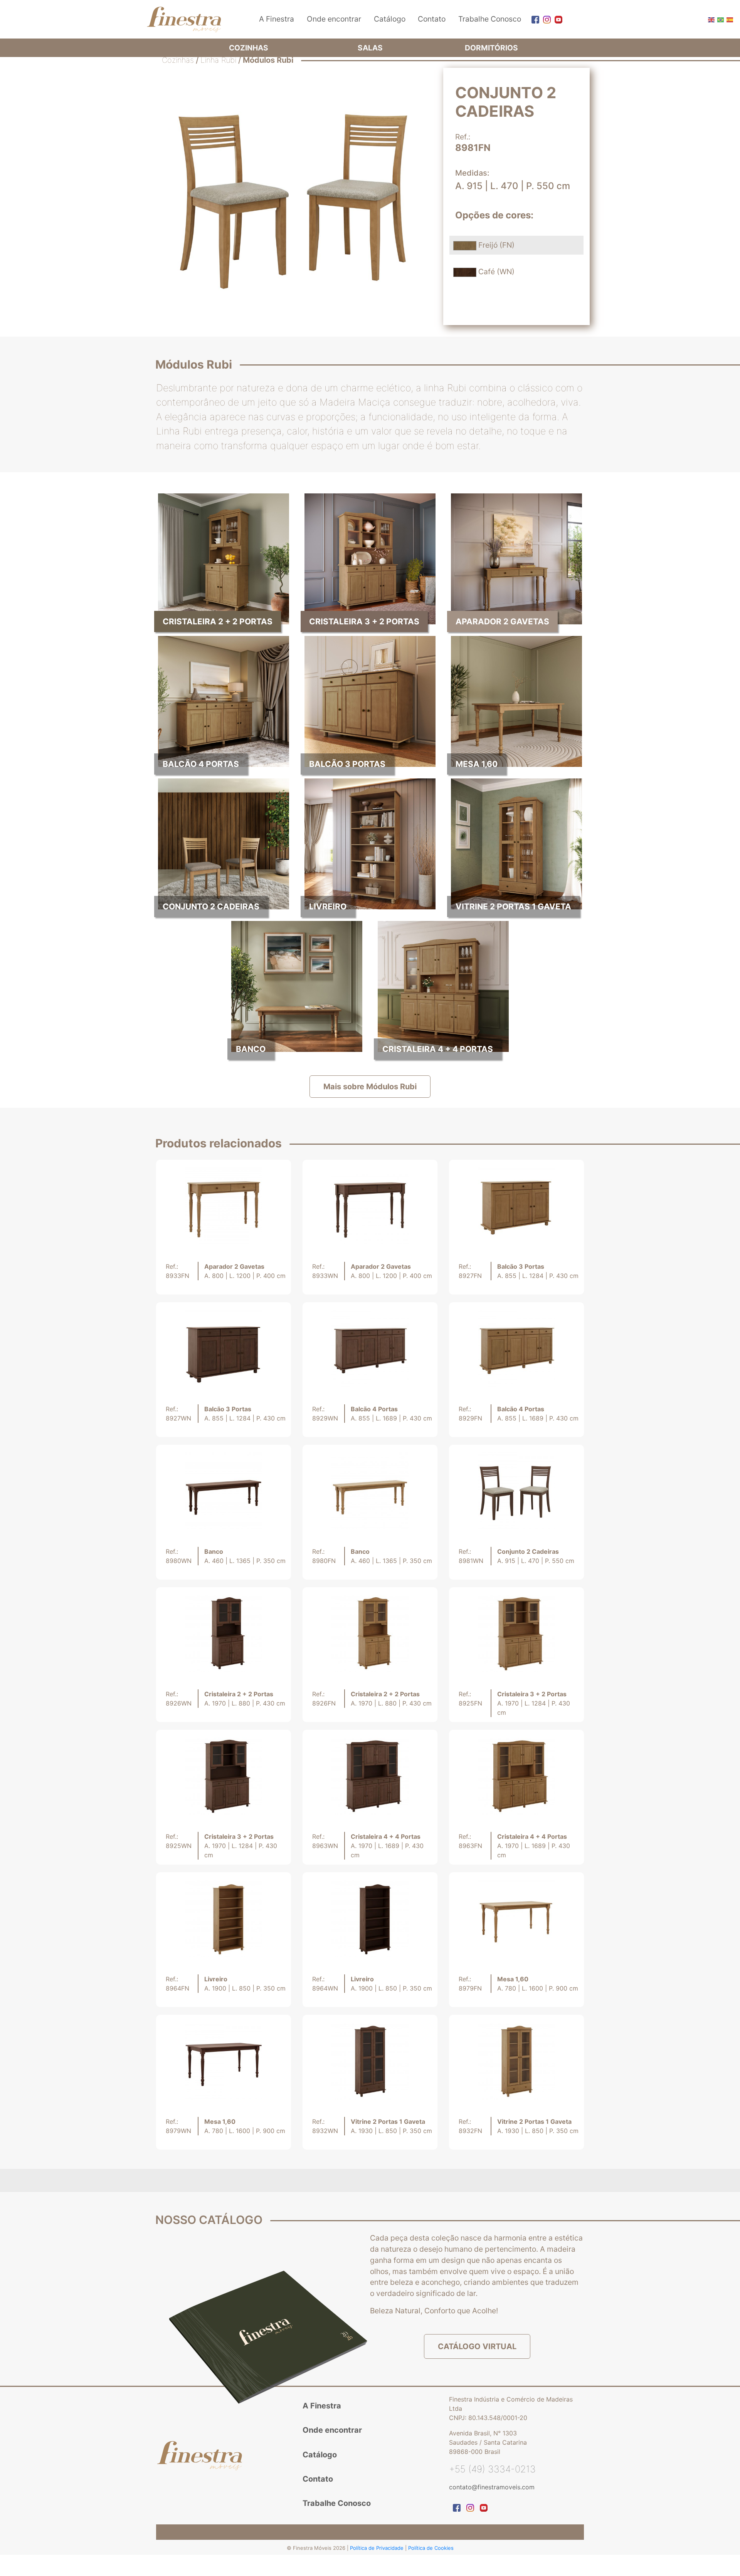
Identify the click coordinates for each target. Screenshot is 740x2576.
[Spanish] (729, 19)
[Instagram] (545, 19)
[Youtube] (557, 19)
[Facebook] (533, 19)
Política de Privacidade (378, 2548)
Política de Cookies (431, 2548)
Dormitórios (491, 48)
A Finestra (277, 19)
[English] (711, 19)
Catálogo (390, 19)
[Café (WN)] (466, 272)
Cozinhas (249, 48)
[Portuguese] (720, 19)
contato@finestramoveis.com (492, 2487)
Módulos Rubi (268, 60)
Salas (370, 48)
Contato (432, 19)
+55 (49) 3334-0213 (492, 2469)
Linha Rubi (218, 60)
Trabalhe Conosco (490, 19)
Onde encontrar (334, 19)
